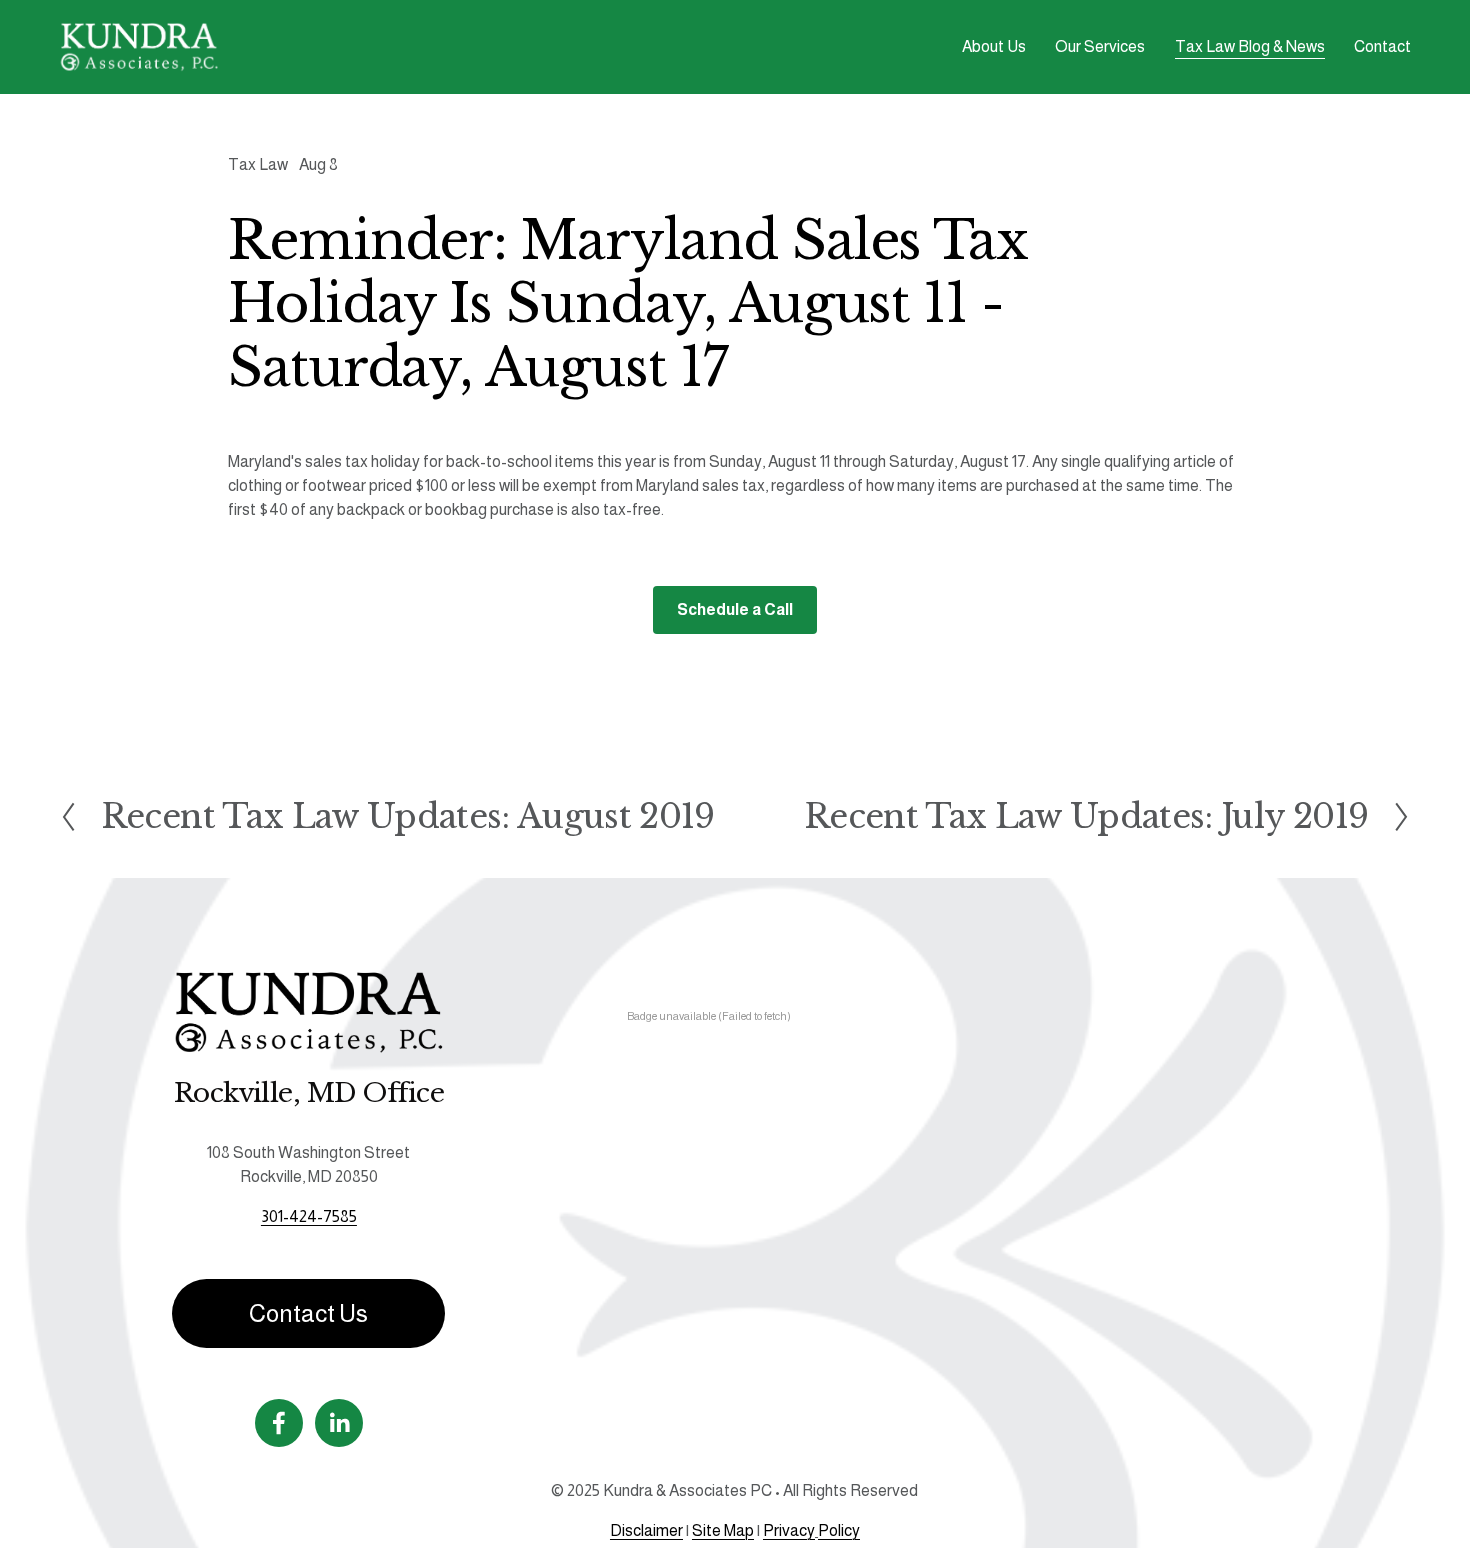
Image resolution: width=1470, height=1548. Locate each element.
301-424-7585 (309, 1216)
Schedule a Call (735, 609)
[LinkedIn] (339, 1423)
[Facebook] (279, 1423)
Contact (1382, 46)
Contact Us (308, 1313)
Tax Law (258, 164)
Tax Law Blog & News (1250, 46)
